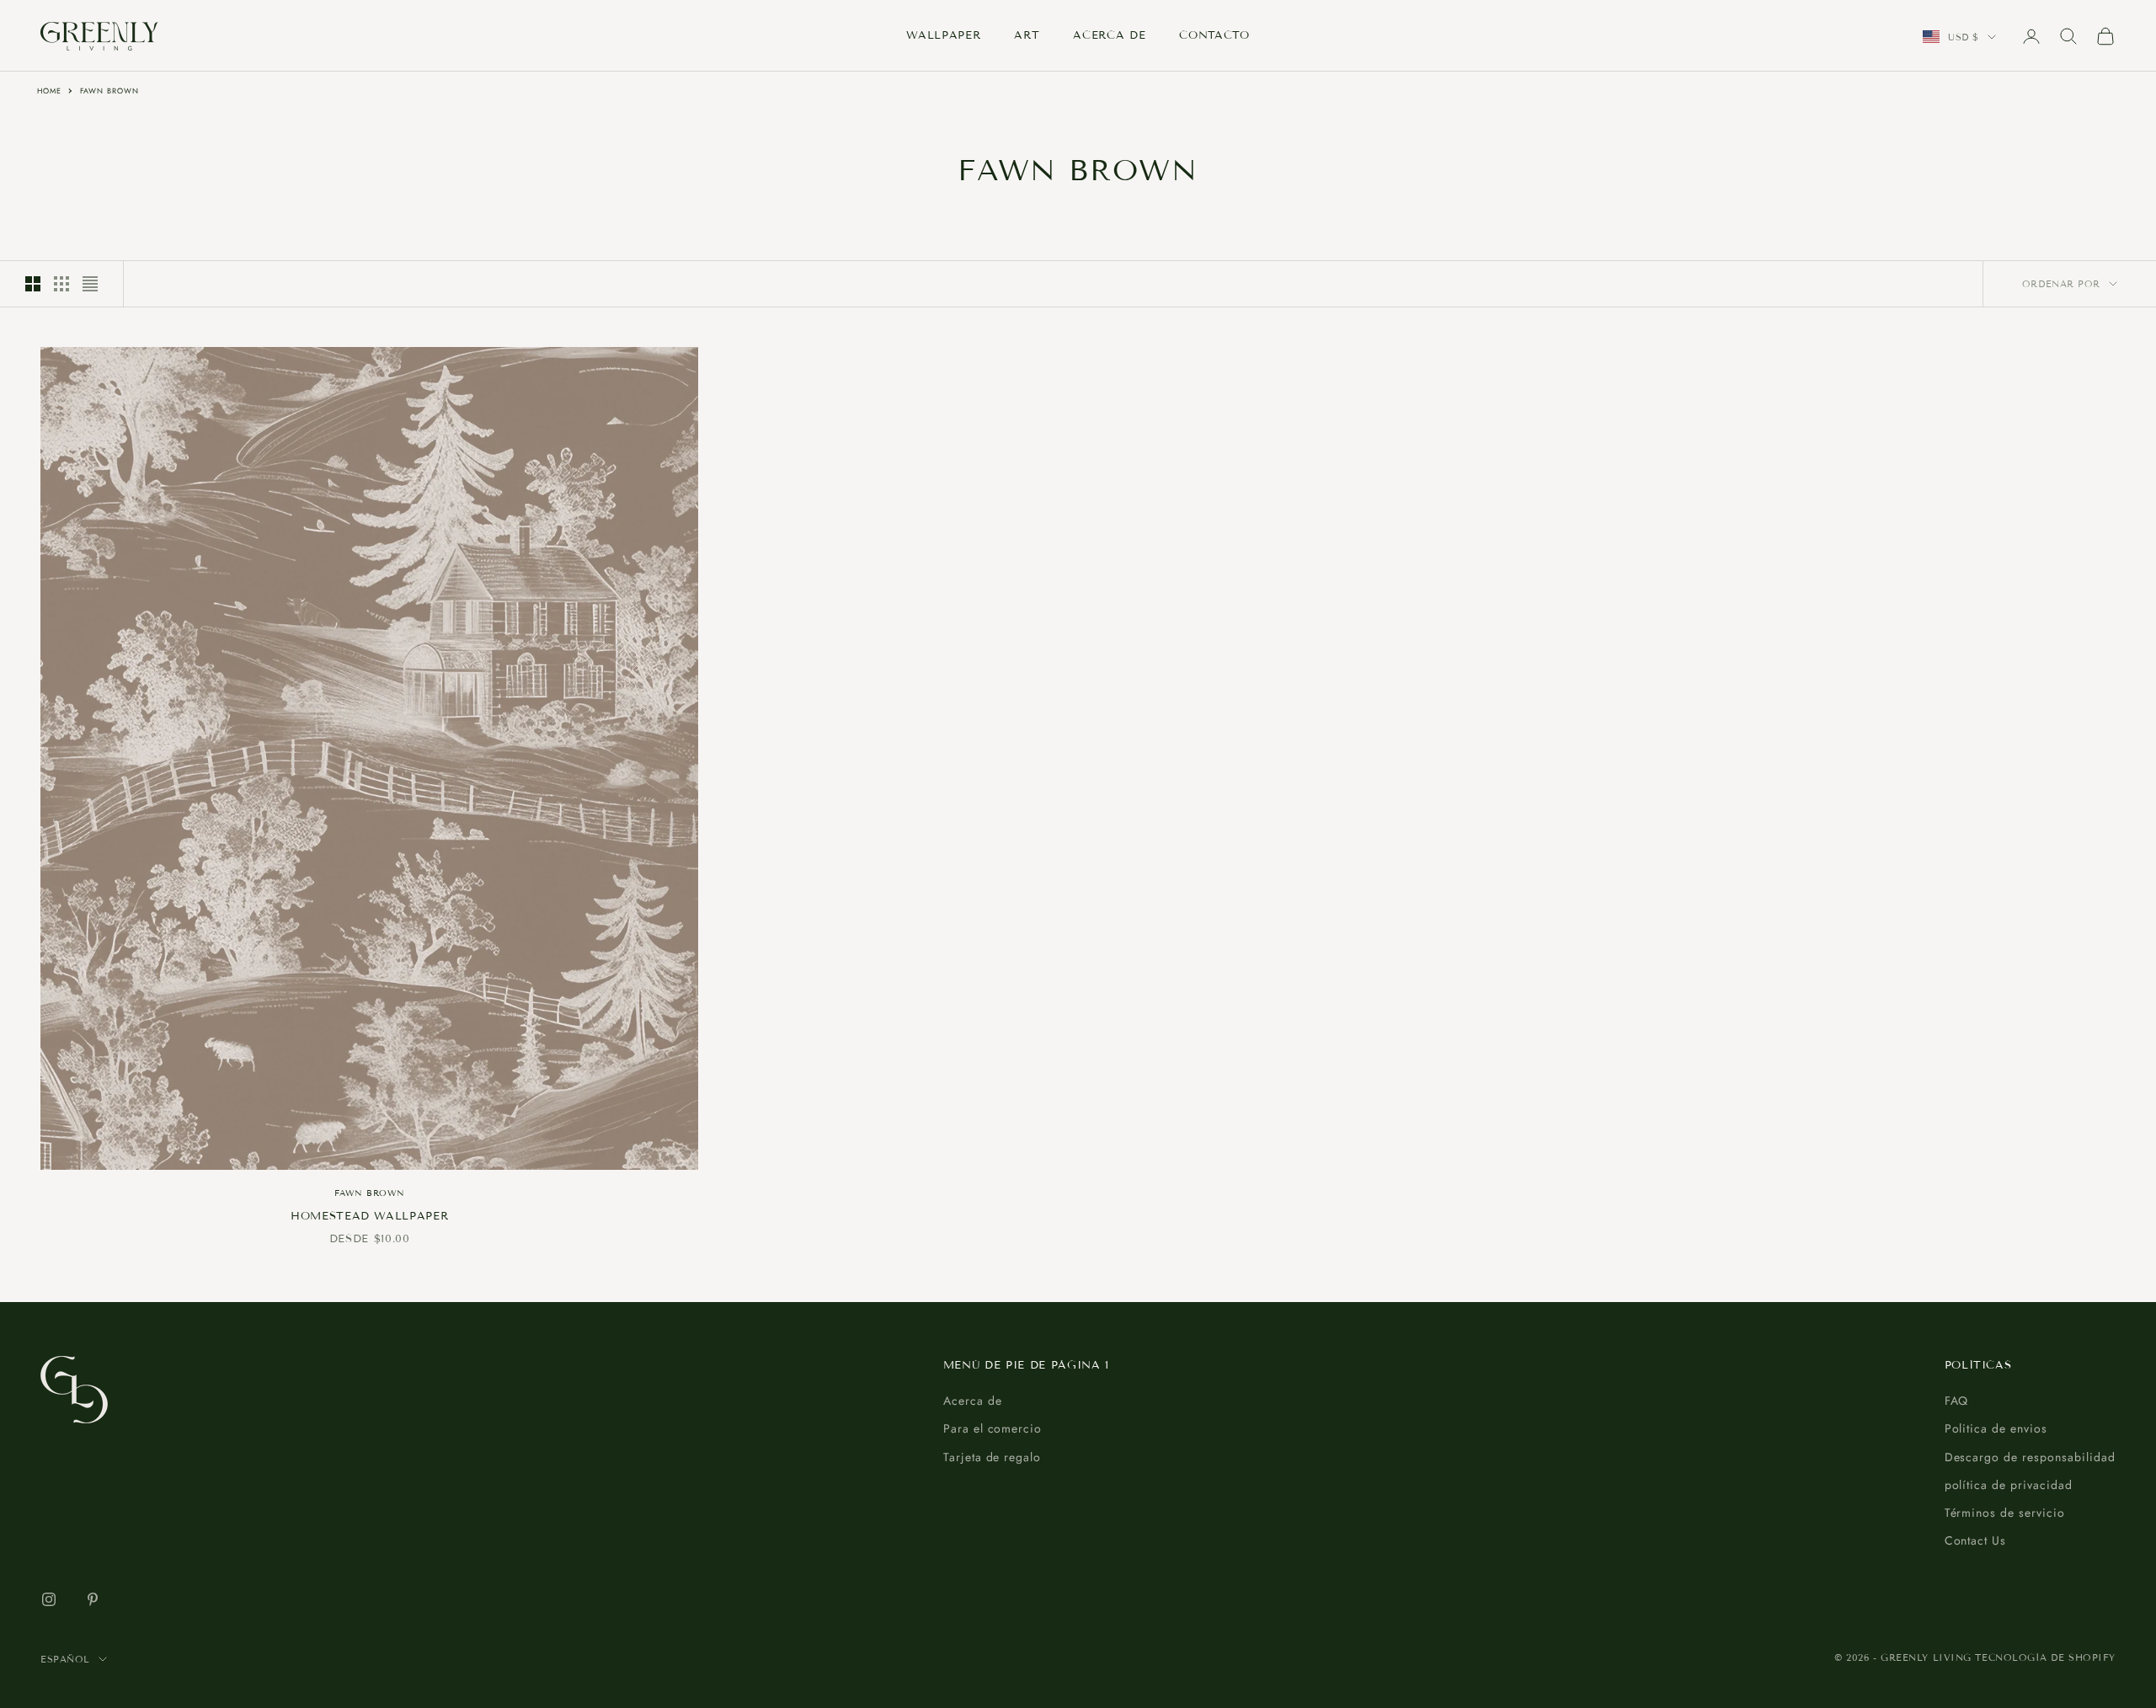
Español (65, 1659)
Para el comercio (993, 1428)
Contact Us (1976, 1540)
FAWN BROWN (110, 91)
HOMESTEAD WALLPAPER (370, 1216)
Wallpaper (943, 35)
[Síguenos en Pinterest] (93, 1599)
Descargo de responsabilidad (2030, 1457)
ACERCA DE (1109, 35)
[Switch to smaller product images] (61, 284)
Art (1027, 35)
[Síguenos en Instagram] (49, 1599)
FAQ (1957, 1401)
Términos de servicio (2005, 1513)
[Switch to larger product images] (33, 284)
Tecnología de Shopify (2045, 1657)
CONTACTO (1214, 35)
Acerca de (973, 1401)
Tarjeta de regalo (993, 1457)
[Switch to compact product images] (90, 284)
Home (49, 91)
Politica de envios (1996, 1428)
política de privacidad (2009, 1485)
